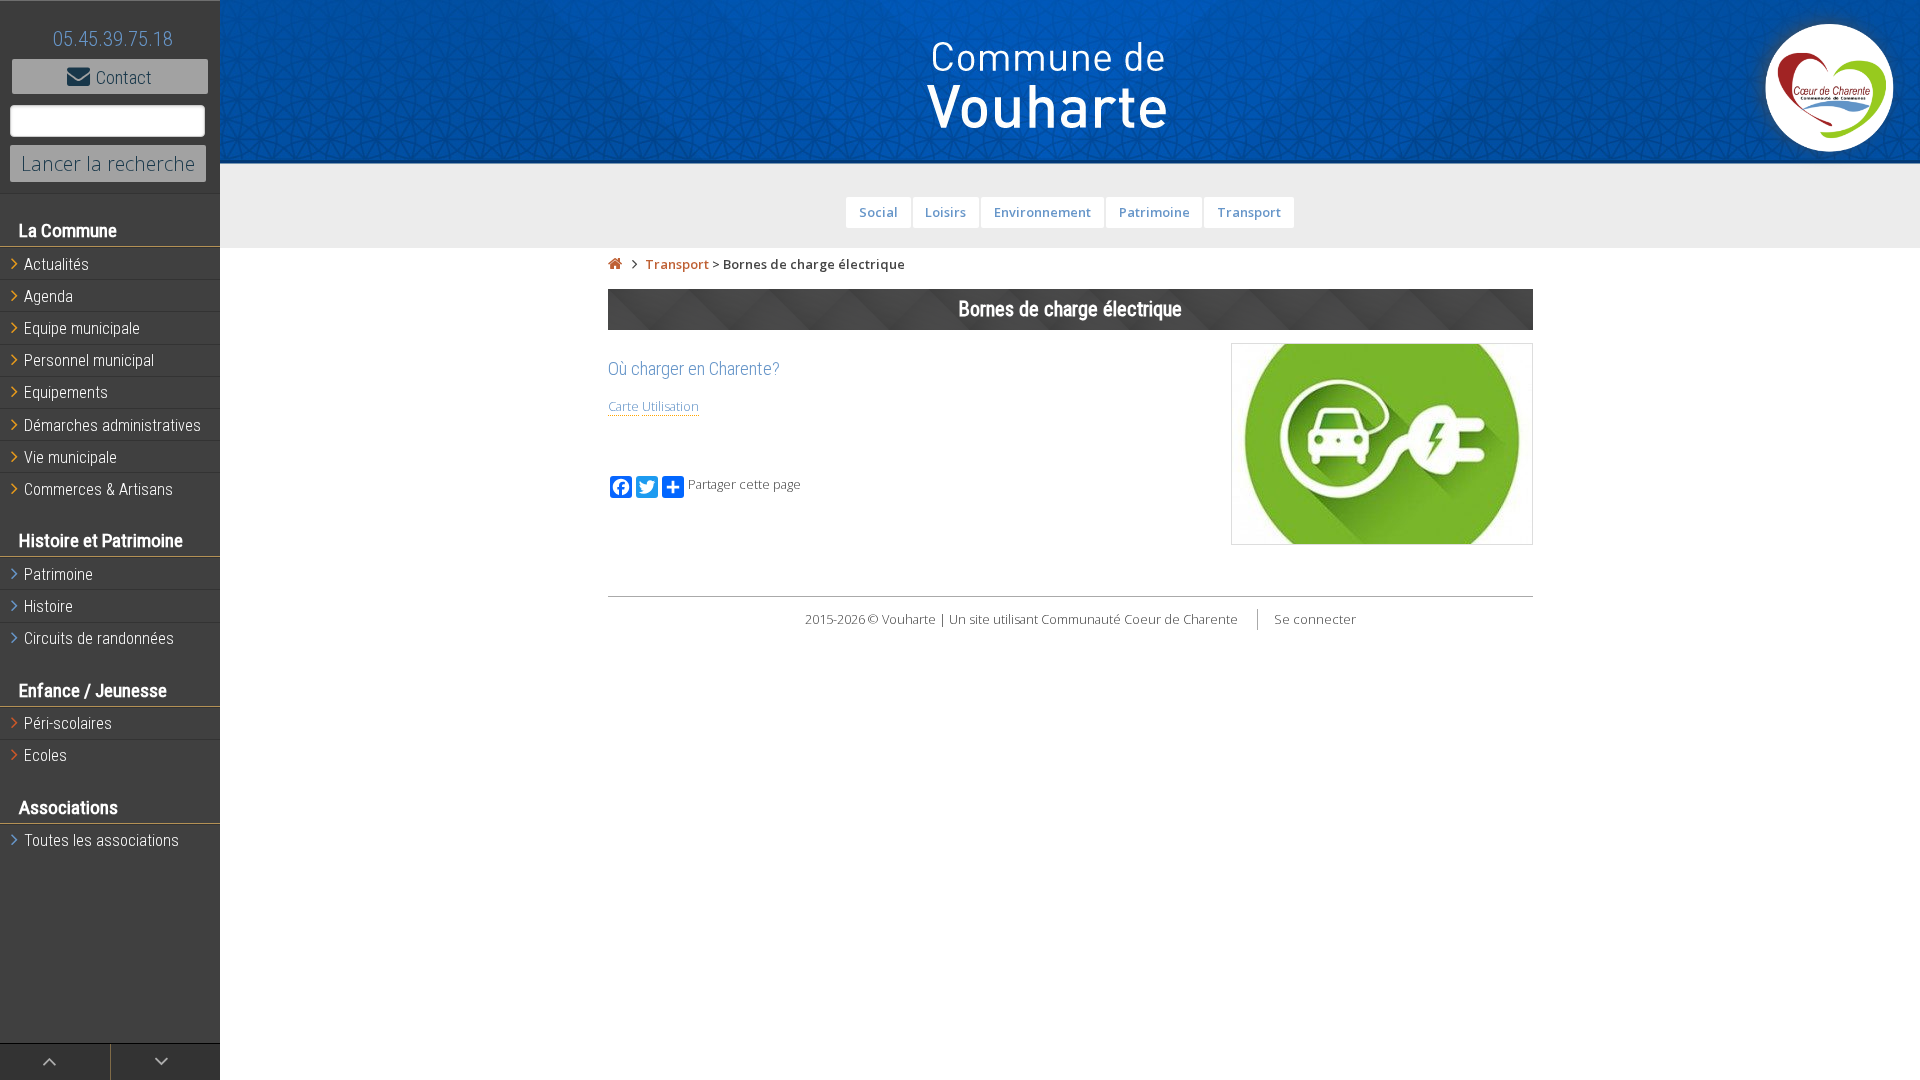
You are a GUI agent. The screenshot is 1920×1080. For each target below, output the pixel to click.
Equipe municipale (82, 328)
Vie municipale (70, 457)
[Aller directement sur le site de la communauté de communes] (1830, 90)
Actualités (56, 264)
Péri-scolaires (68, 723)
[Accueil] (615, 264)
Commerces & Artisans (98, 489)
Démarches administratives (112, 425)
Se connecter (1315, 619)
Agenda (48, 296)
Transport (1249, 212)
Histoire (48, 606)
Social (878, 212)
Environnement (1042, 212)
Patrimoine (58, 574)
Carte (623, 406)
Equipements (66, 392)
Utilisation (670, 406)
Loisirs (945, 212)
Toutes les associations (101, 840)
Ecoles (45, 755)
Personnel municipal (89, 360)
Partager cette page (744, 484)
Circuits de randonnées (99, 638)
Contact (124, 77)
